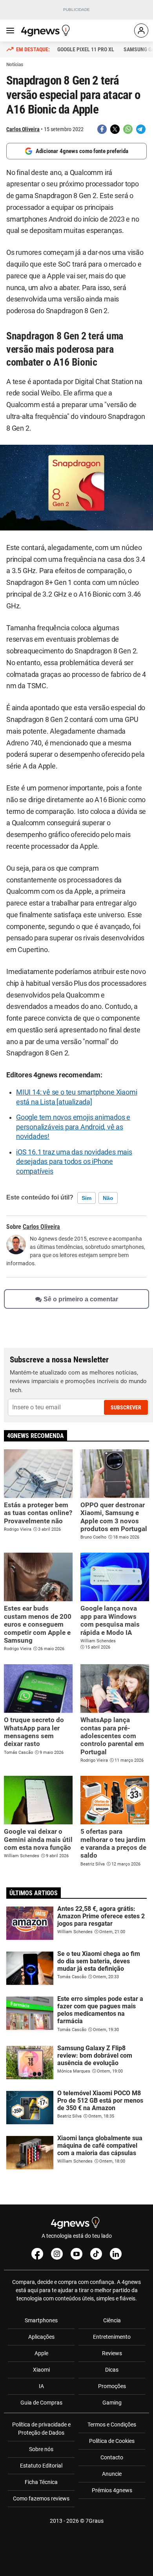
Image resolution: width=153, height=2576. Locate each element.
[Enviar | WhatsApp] (128, 129)
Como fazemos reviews (41, 2498)
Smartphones (41, 2320)
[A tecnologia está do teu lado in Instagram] (57, 2254)
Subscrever (126, 1407)
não (108, 1198)
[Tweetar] (115, 129)
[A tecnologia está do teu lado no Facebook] (37, 2254)
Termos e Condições (112, 2424)
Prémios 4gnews (112, 2490)
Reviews (112, 2353)
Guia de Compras (41, 2403)
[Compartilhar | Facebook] (102, 129)
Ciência (112, 2320)
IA (41, 2386)
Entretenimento (112, 2337)
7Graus (95, 2521)
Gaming (112, 2403)
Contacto (112, 2457)
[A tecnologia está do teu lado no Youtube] (76, 2254)
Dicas (112, 2370)
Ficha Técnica (41, 2482)
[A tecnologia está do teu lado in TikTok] (96, 2254)
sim (87, 1198)
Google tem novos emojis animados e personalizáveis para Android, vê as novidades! (73, 1127)
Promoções (112, 2386)
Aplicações (41, 2337)
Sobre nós (41, 2449)
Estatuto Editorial (41, 2466)
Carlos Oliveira (23, 129)
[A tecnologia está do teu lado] (47, 31)
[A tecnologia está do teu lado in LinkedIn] (116, 2254)
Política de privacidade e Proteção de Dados (41, 2429)
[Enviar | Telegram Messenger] (141, 129)
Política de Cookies (112, 2441)
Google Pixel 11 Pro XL (86, 49)
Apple (41, 2353)
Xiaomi (41, 2370)
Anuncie (112, 2474)
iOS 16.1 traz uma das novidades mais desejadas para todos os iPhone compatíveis (74, 1162)
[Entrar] (141, 31)
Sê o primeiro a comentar (81, 1299)
